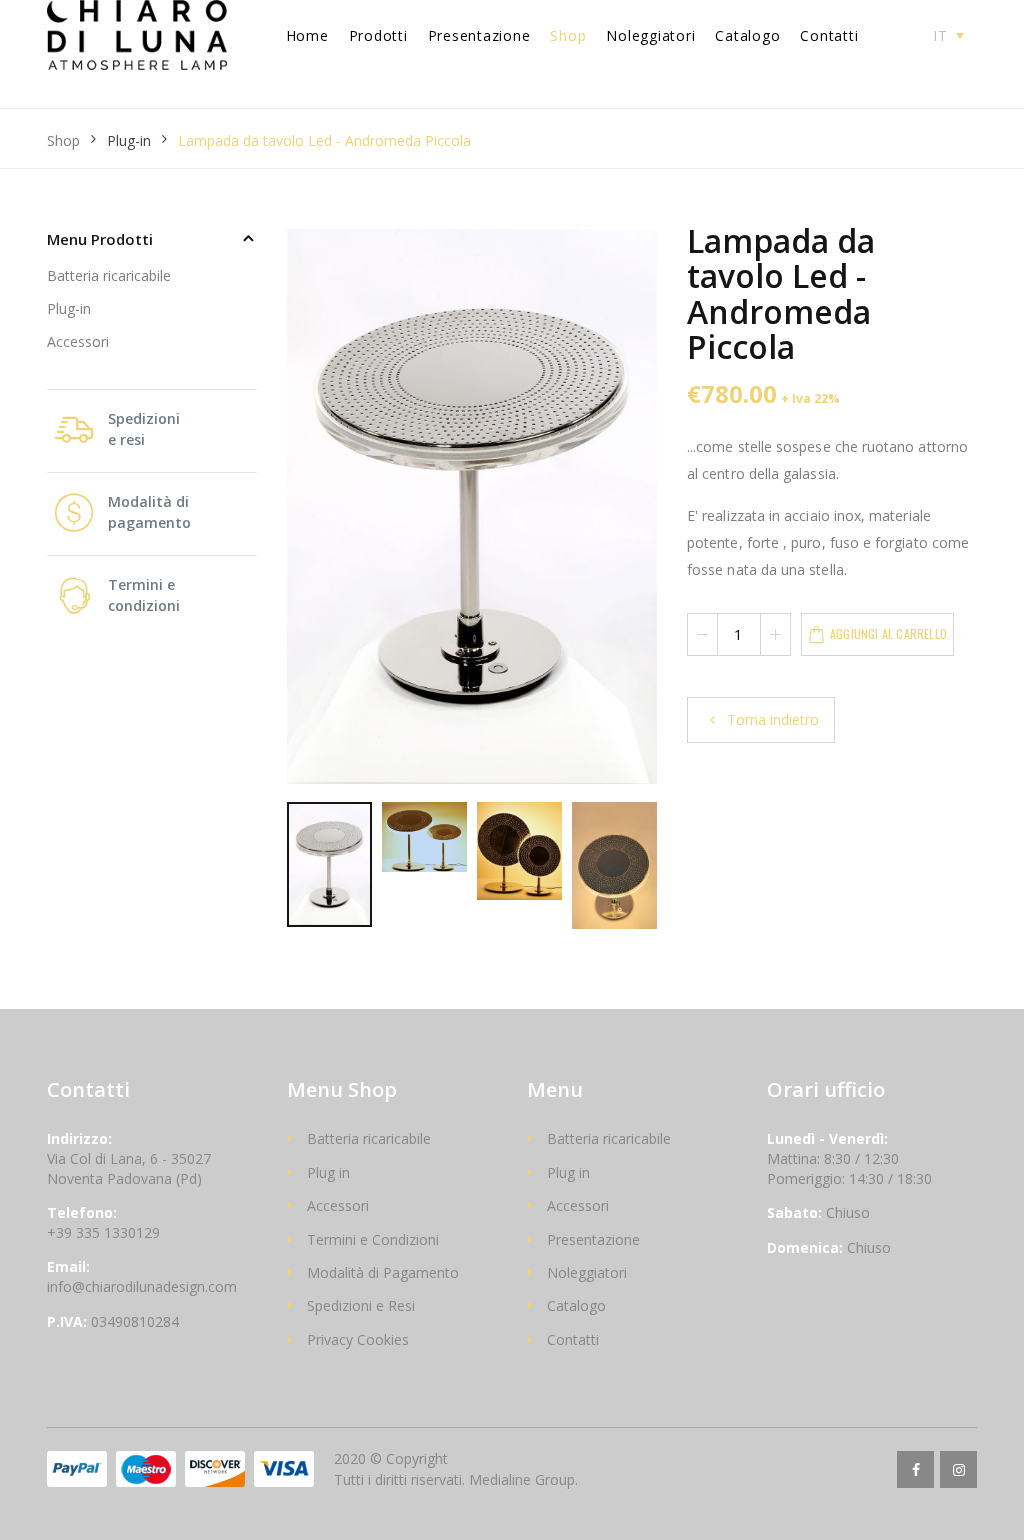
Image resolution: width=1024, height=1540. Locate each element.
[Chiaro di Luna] (137, 35)
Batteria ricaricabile (109, 275)
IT (940, 35)
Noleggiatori (650, 35)
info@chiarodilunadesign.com (142, 1286)
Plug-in (129, 140)
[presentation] (312, 509)
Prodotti (378, 35)
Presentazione (479, 35)
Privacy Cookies (358, 1339)
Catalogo (747, 35)
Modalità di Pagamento (383, 1272)
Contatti (829, 35)
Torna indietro (771, 719)
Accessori (78, 341)
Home (307, 35)
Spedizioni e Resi (361, 1305)
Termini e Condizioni (373, 1239)
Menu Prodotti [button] (100, 239)
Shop (568, 35)
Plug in (328, 1172)
